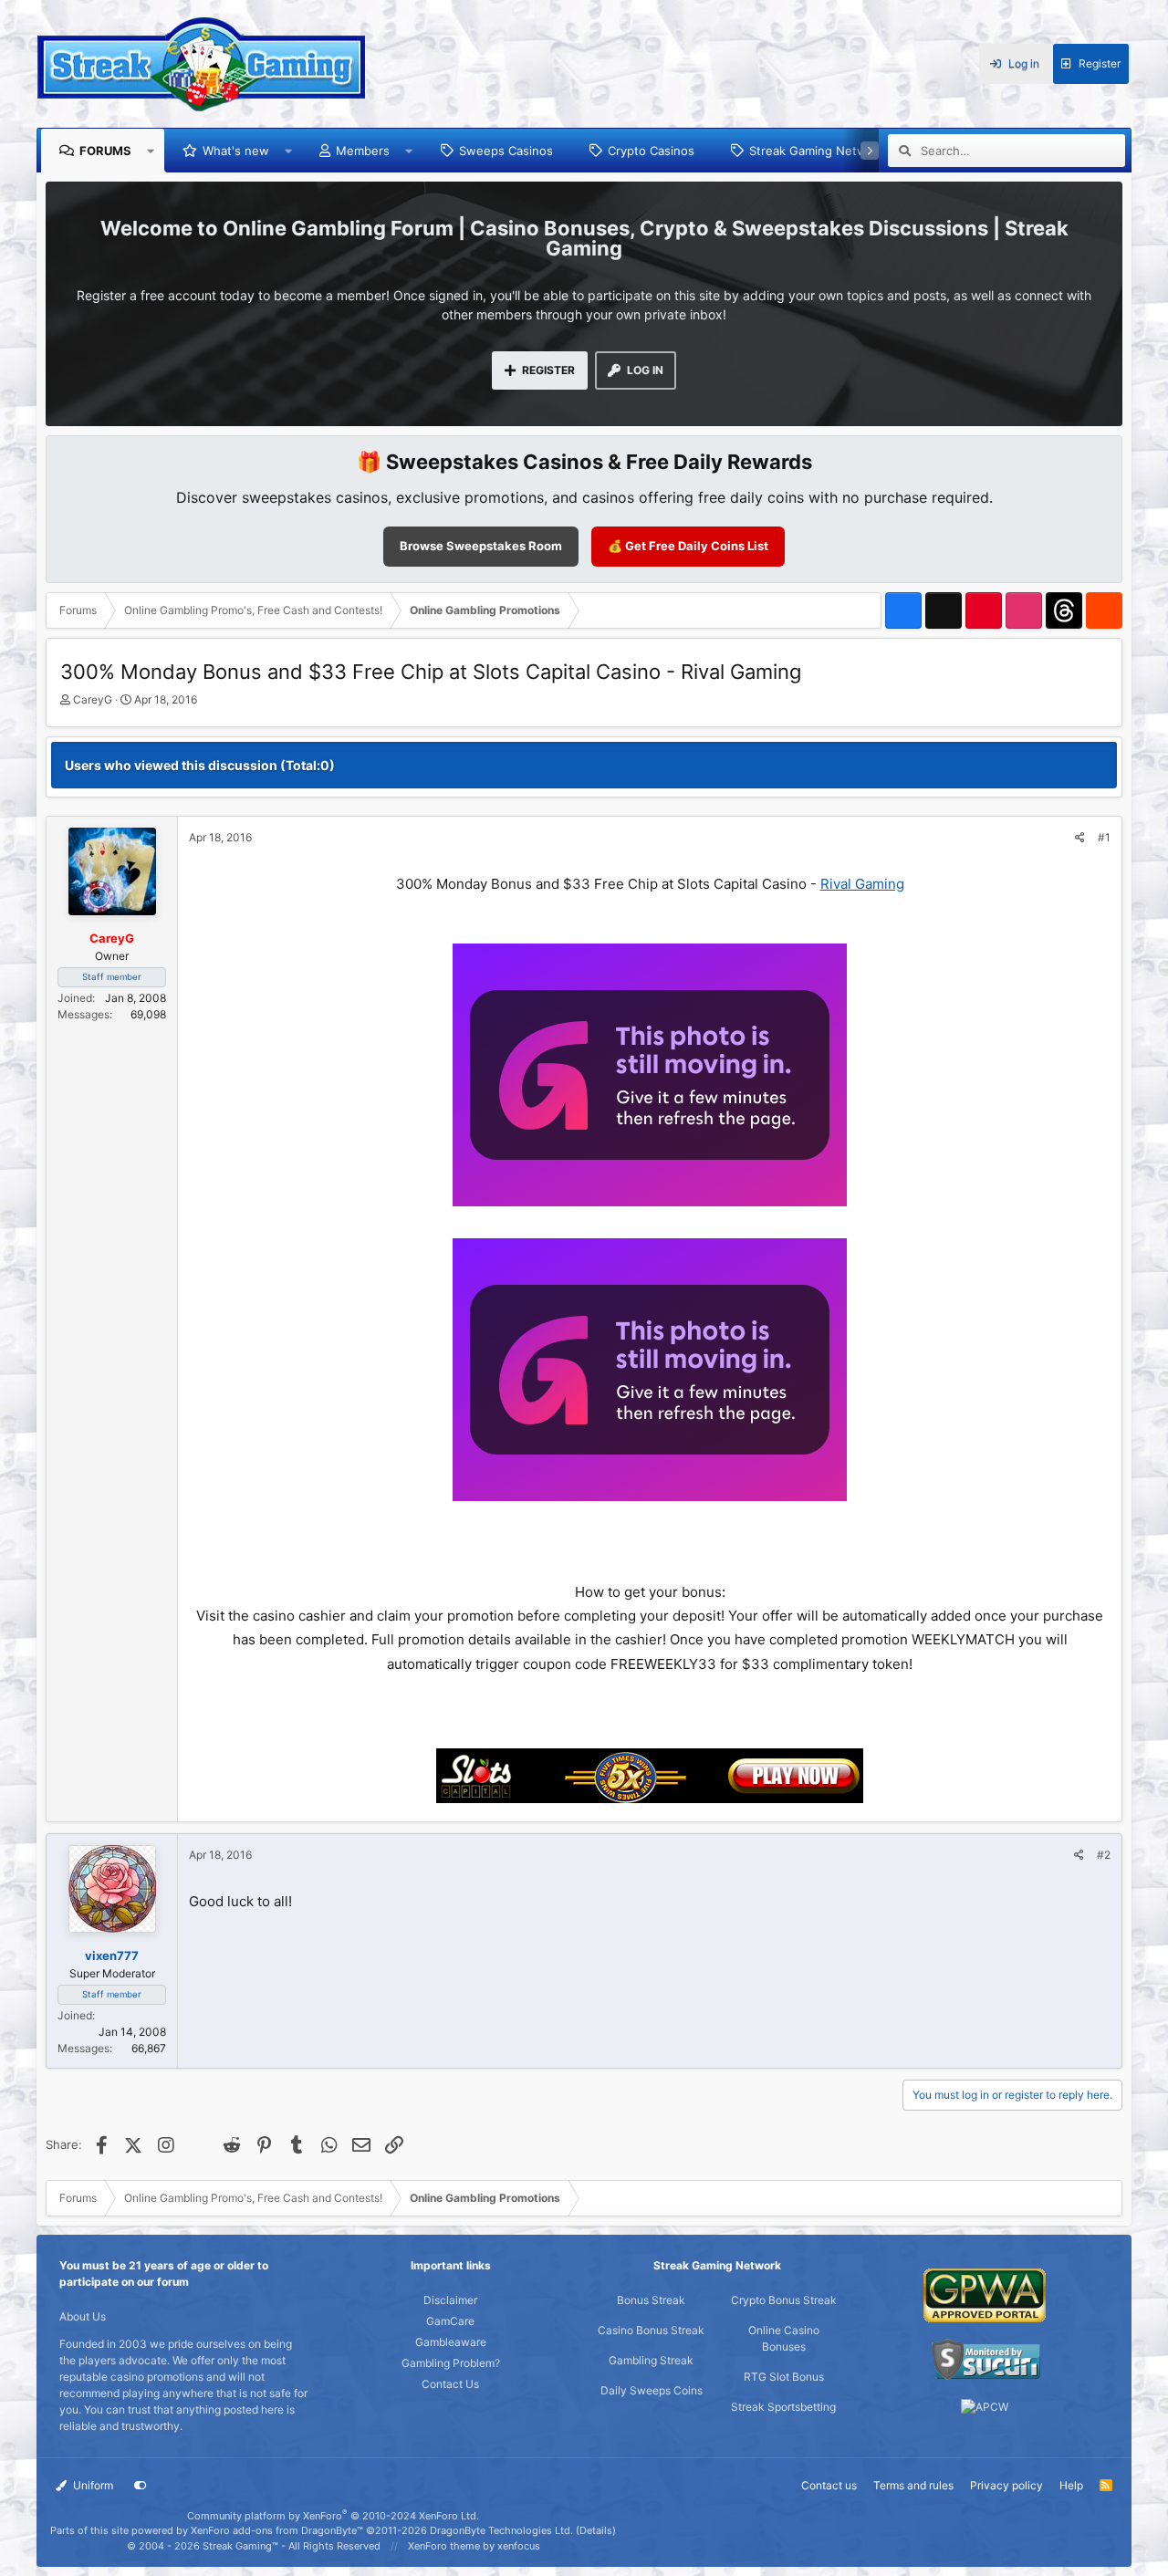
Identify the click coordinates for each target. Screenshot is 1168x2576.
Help (1071, 2485)
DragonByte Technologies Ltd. (501, 2530)
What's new (236, 151)
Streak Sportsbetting (783, 2407)
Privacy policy (1006, 2485)
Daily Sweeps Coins (652, 2390)
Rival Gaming (862, 884)
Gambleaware (451, 2342)
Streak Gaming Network (817, 151)
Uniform (92, 2485)
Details (596, 2530)
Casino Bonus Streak (651, 2330)
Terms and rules (913, 2485)
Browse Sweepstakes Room (481, 546)
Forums (105, 151)
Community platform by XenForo (333, 2516)
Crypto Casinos (651, 151)
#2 (1104, 1855)
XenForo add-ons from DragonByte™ (277, 2530)
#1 (1104, 837)
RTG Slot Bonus (784, 2377)
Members (363, 151)
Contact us (829, 2485)
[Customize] (141, 2486)
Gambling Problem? (451, 2363)
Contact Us (450, 2384)
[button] (151, 151)
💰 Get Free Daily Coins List (688, 546)
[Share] (1080, 838)
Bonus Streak (651, 2300)
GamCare (450, 2321)
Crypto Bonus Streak (784, 2300)
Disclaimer (450, 2300)
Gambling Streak (651, 2360)
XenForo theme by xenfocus (474, 2546)
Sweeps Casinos (506, 151)
